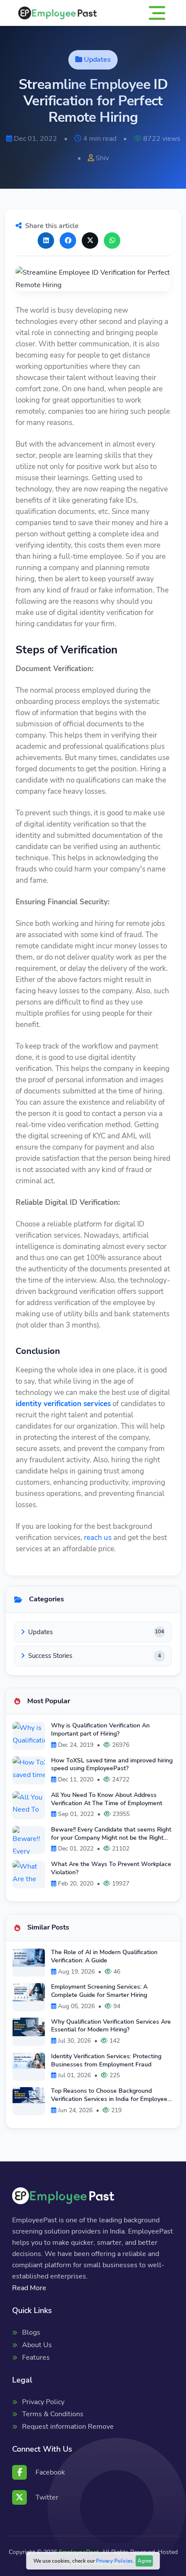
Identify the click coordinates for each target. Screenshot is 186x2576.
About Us (37, 2345)
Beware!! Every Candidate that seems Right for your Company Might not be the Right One (111, 1833)
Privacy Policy (43, 2402)
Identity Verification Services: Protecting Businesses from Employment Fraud (106, 2060)
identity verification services (63, 1404)
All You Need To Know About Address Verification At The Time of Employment (107, 1799)
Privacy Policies (114, 2561)
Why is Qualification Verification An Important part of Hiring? (100, 1729)
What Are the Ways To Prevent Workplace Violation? (111, 1868)
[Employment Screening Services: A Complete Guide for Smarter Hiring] (29, 1992)
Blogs (31, 2332)
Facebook (50, 2472)
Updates (97, 60)
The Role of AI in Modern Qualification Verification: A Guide (104, 1956)
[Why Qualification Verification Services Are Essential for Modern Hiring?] (29, 2027)
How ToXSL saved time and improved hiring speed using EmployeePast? (112, 1764)
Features (36, 2357)
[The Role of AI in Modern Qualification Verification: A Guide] (29, 1958)
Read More (29, 2288)
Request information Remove (68, 2427)
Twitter (47, 2497)
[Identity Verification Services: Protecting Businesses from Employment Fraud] (29, 2061)
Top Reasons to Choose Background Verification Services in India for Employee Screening (109, 2095)
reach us (98, 1538)
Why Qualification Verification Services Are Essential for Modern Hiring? (111, 2026)
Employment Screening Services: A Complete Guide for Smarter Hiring (99, 1991)
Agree (144, 2561)
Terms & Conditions (53, 2414)
